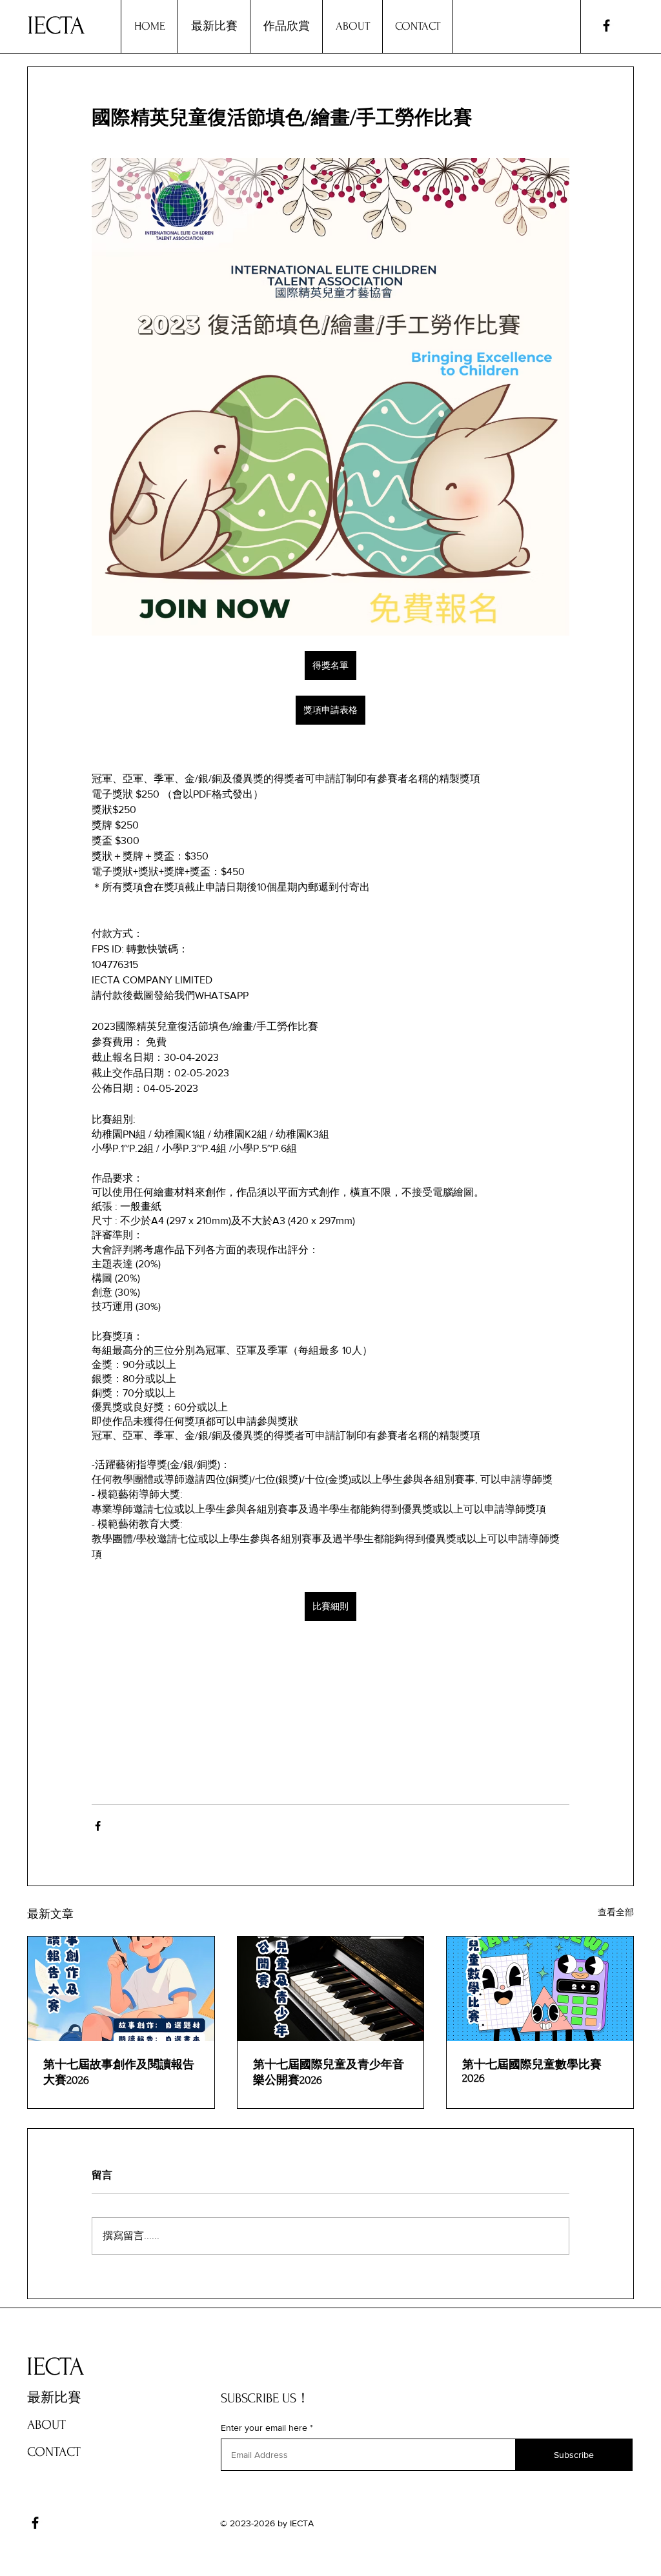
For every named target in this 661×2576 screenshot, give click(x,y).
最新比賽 (54, 2398)
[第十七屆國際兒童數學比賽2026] (540, 1989)
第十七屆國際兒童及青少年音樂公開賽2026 (329, 2072)
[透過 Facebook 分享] (98, 1826)
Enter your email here (264, 2428)
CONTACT (54, 2452)
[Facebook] (606, 25)
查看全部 (616, 1912)
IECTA (56, 26)
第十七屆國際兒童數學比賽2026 (532, 2071)
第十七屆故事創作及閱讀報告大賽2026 (119, 2072)
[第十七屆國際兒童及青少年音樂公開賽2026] (331, 1989)
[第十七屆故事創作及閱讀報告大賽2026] (121, 1989)
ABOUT (46, 2425)
